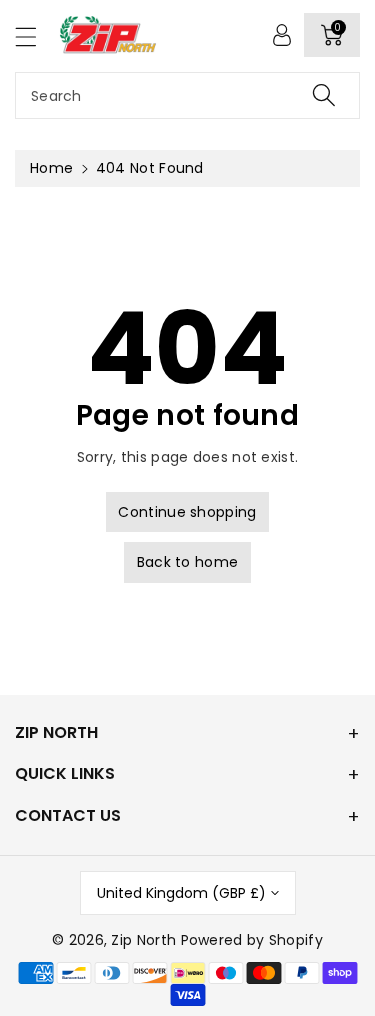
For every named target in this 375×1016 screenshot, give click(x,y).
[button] (35, 36)
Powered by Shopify (252, 940)
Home (51, 168)
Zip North (143, 940)
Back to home (188, 562)
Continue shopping (187, 512)
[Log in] (282, 35)
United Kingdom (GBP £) (181, 893)
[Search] (324, 95)
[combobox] (187, 95)
